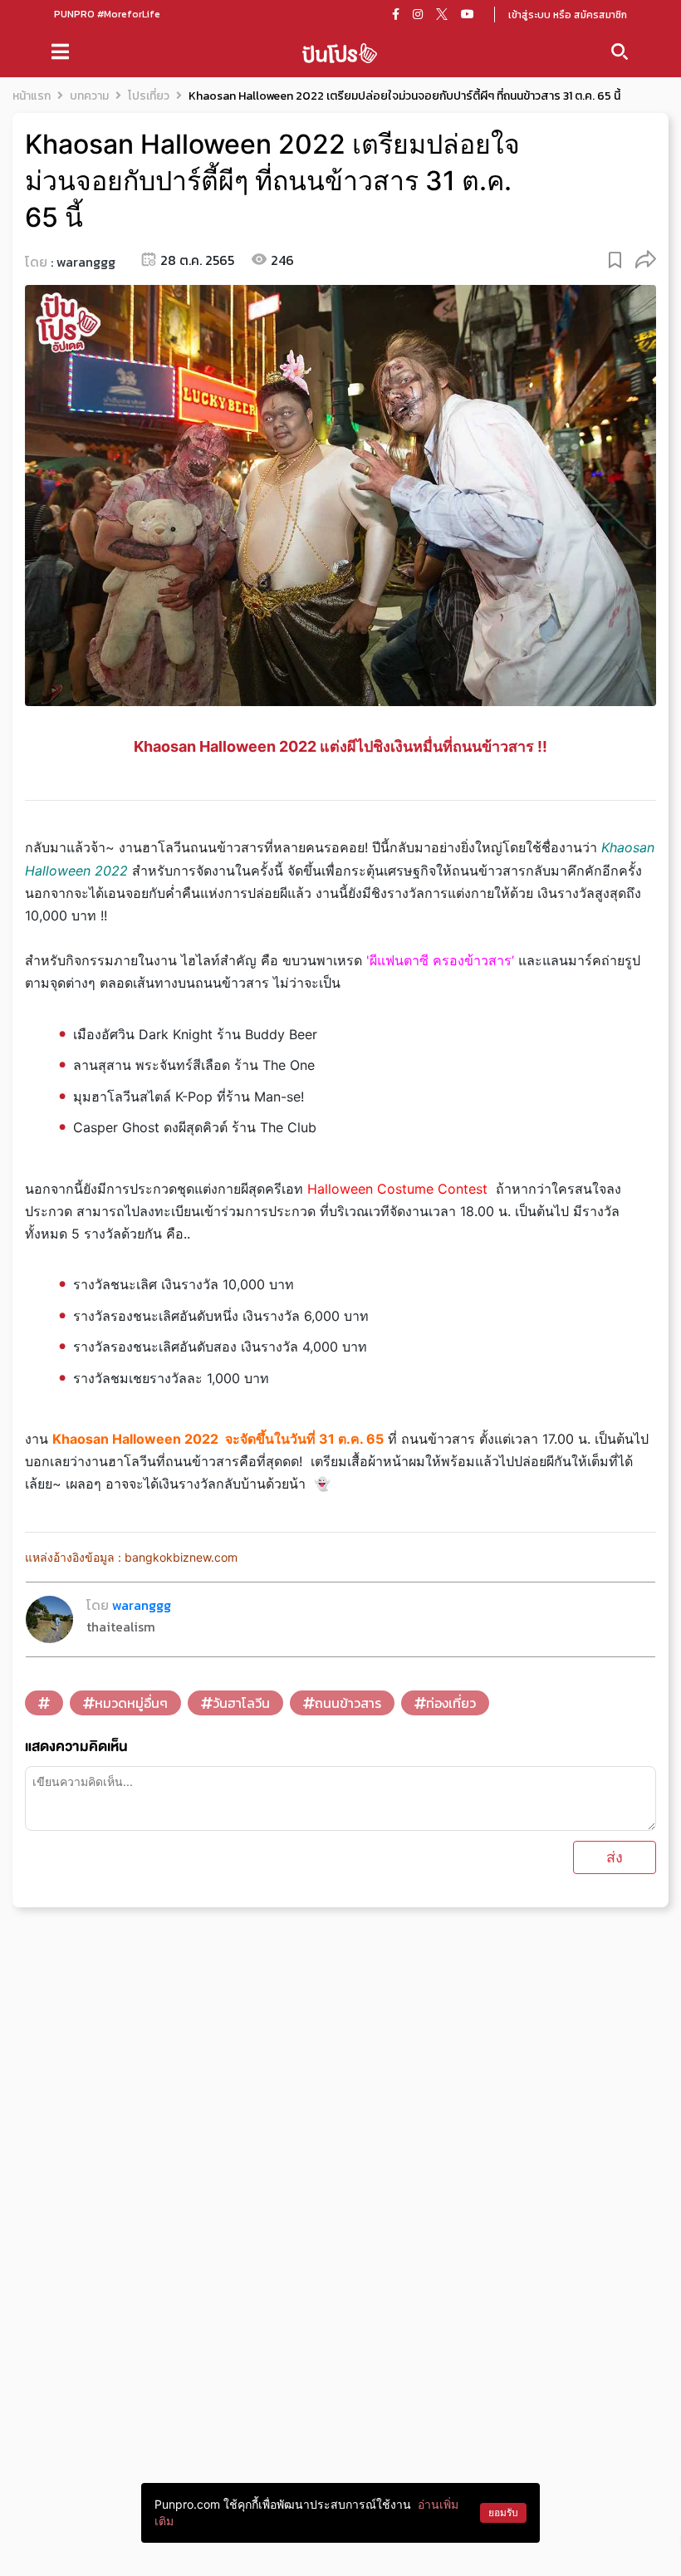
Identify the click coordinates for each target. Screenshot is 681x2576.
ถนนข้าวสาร (348, 1703)
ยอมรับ (503, 2512)
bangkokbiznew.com (183, 1557)
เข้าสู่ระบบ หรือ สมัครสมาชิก (568, 15)
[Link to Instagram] (418, 14)
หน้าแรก (32, 96)
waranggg (86, 262)
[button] (646, 259)
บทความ (89, 96)
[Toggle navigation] (60, 52)
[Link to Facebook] (396, 14)
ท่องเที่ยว (451, 1703)
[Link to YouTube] (468, 14)
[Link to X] (442, 14)
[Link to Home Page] (340, 52)
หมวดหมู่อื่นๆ (131, 1703)
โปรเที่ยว (149, 96)
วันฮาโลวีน (241, 1703)
